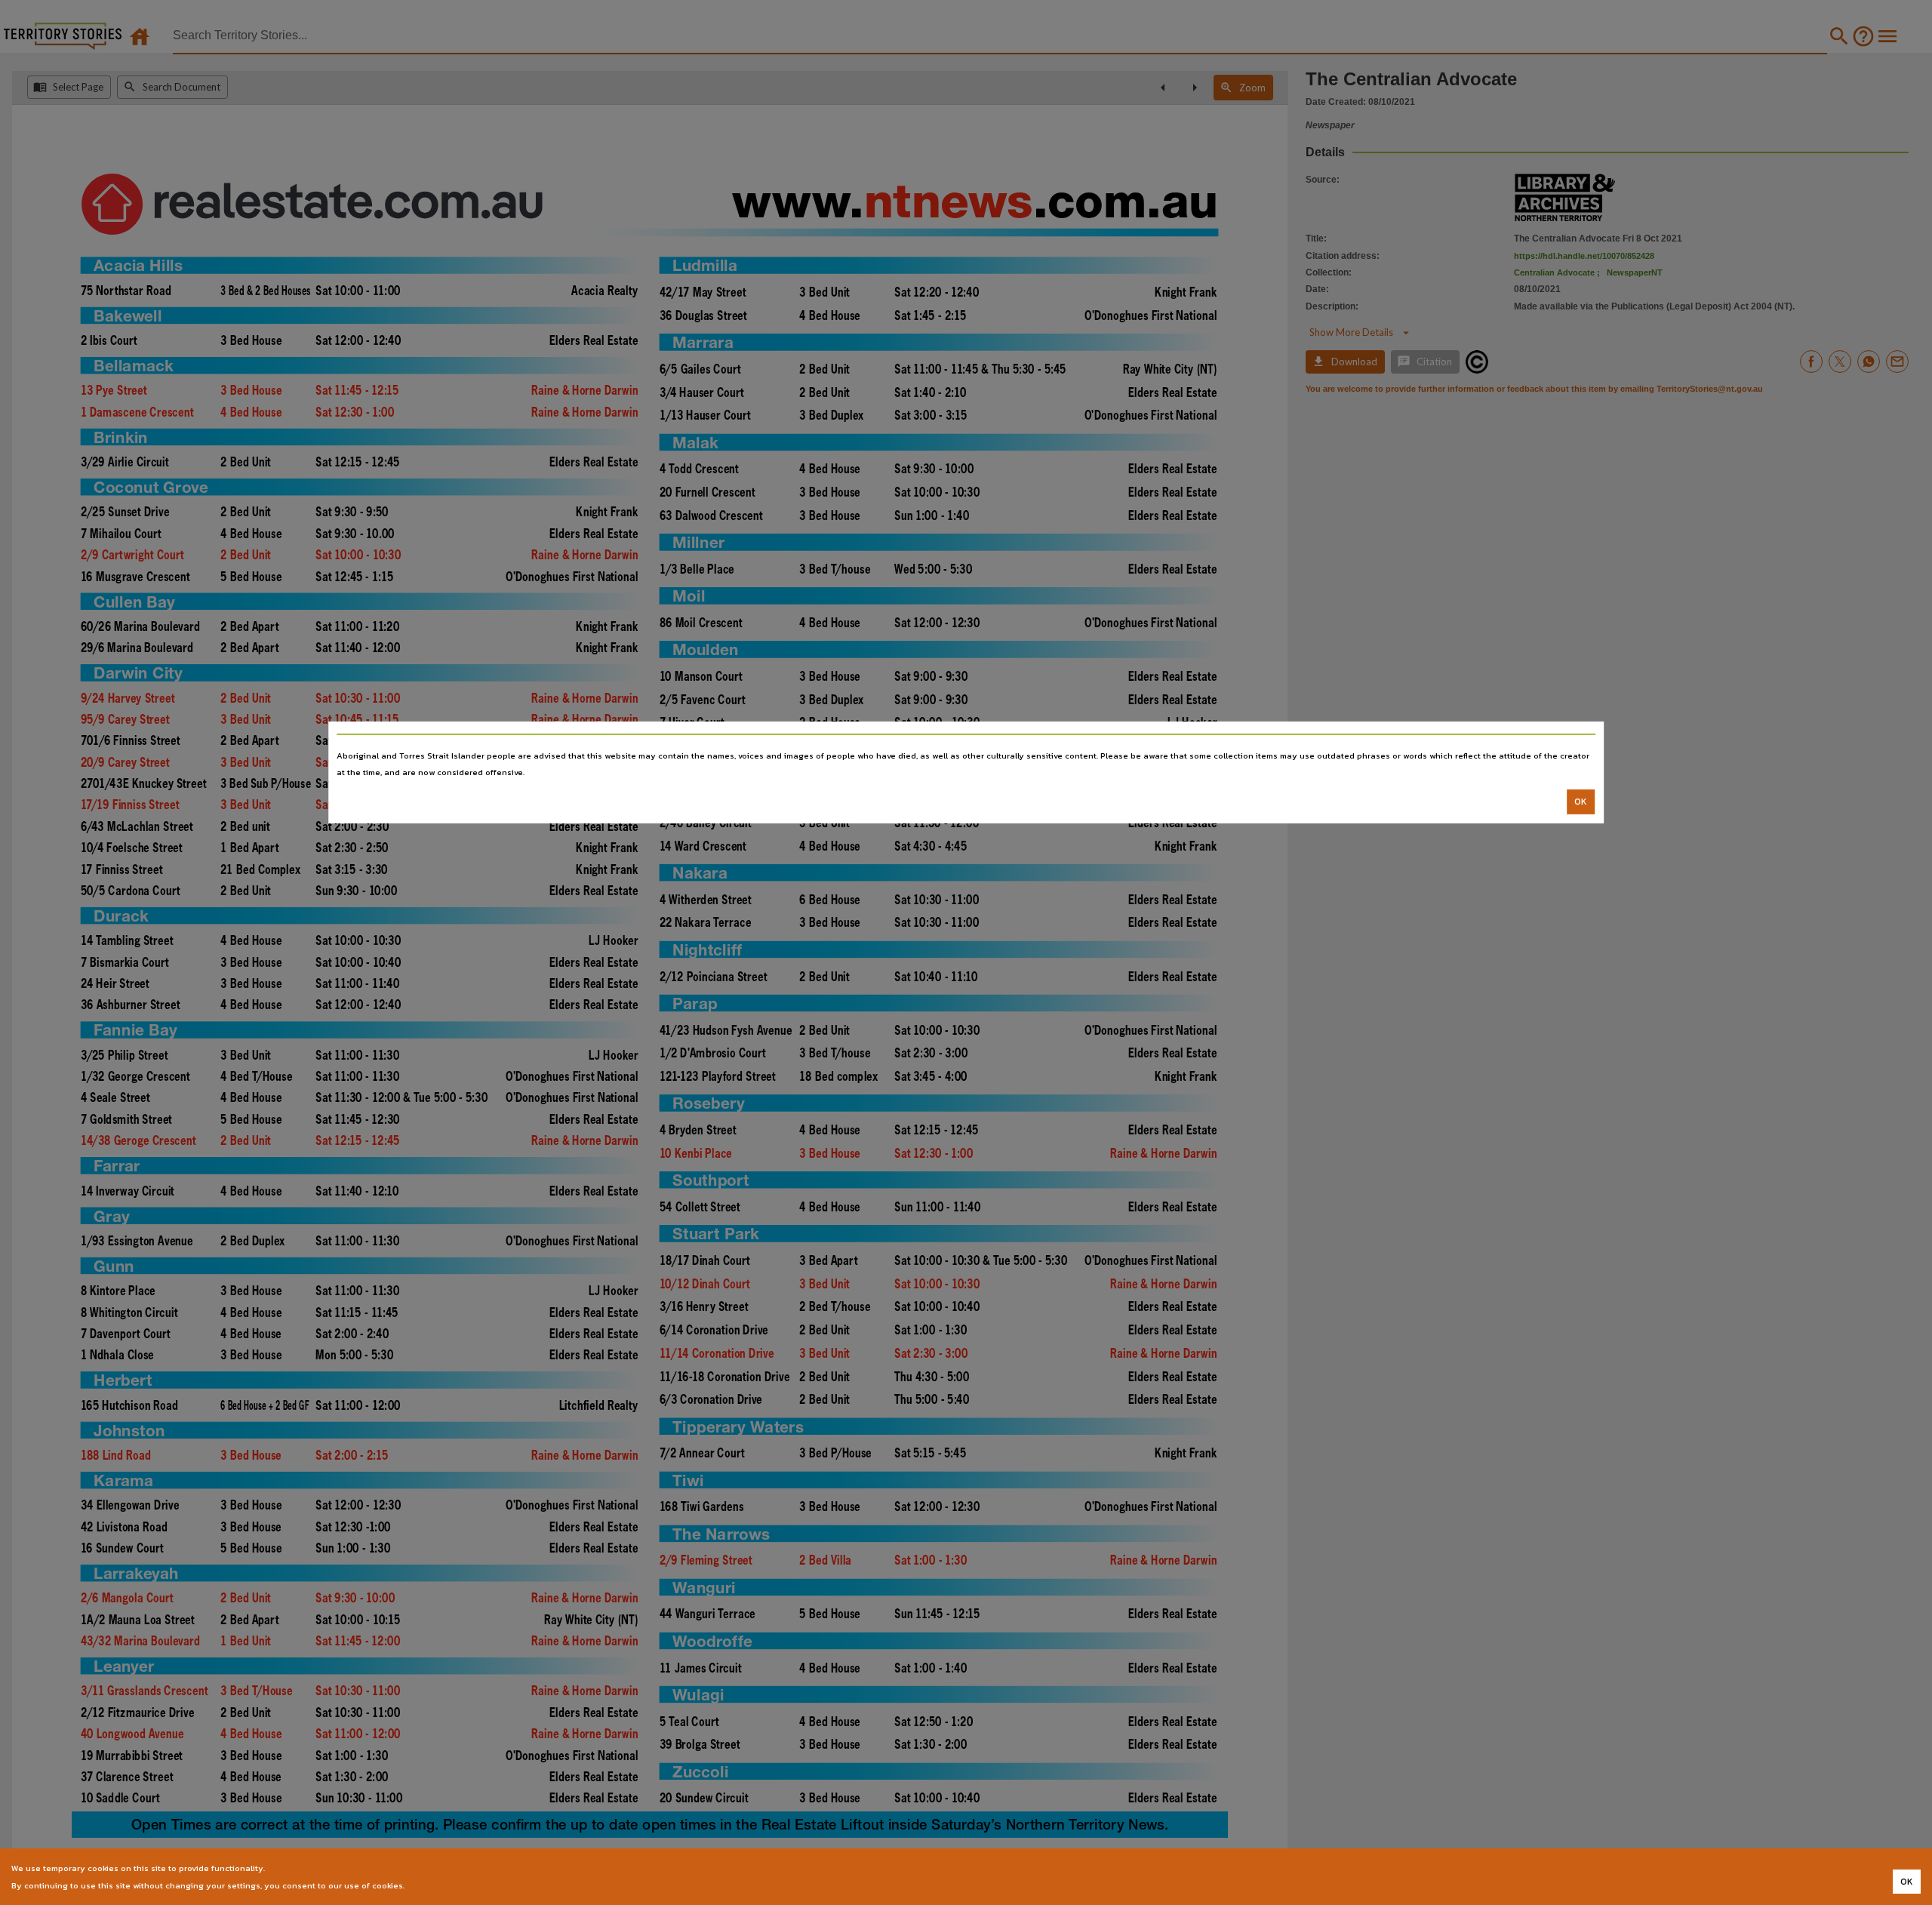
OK (1581, 802)
